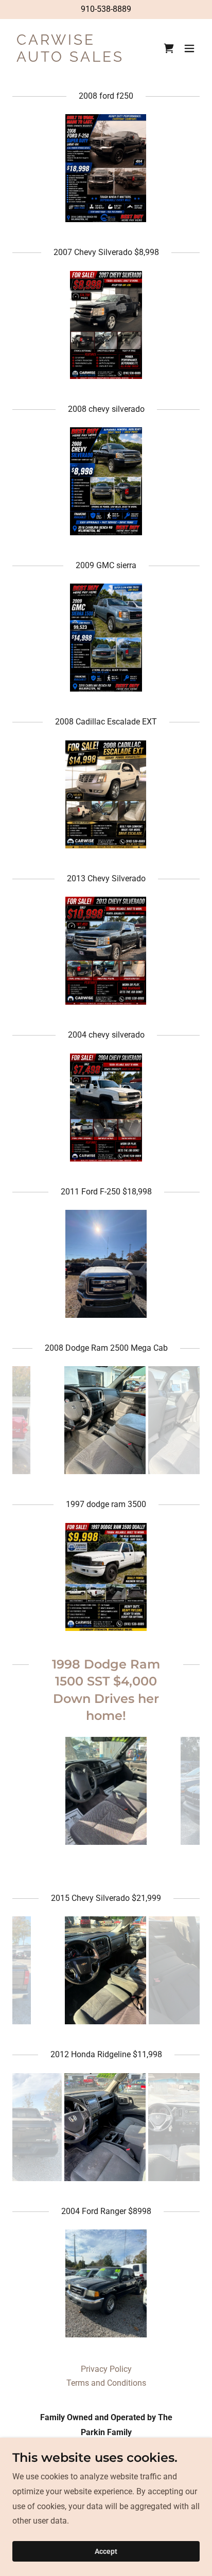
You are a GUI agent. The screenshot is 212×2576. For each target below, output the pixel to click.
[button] (189, 48)
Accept (106, 2551)
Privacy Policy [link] (106, 2369)
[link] (78, 59)
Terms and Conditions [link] (106, 2383)
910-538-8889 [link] (106, 9)
